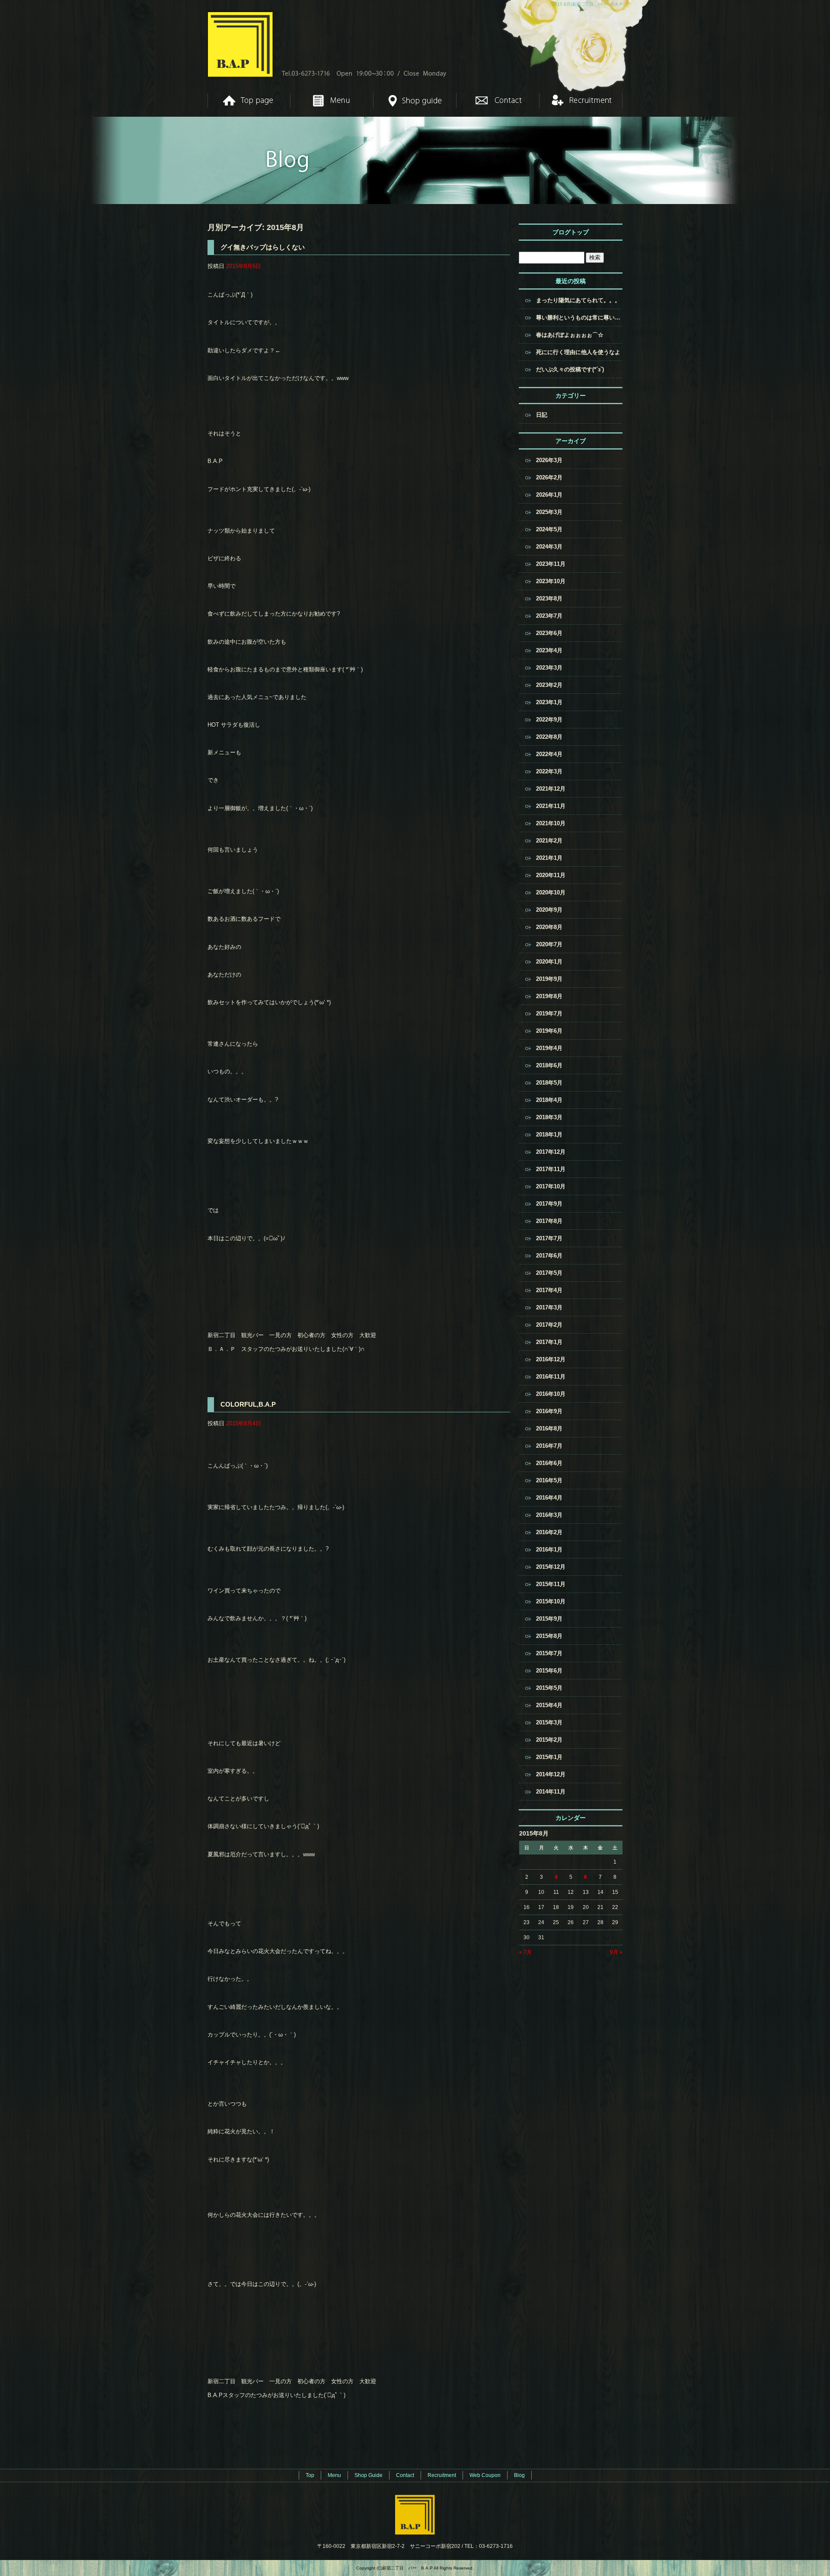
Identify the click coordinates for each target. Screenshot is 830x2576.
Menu (332, 100)
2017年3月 (549, 1307)
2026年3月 (549, 460)
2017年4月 (549, 1290)
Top (249, 100)
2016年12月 (551, 1359)
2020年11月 (551, 875)
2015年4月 (549, 1705)
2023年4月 (549, 650)
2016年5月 (549, 1480)
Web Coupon (485, 2475)
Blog (519, 2475)
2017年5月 (549, 1273)
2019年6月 (549, 1031)
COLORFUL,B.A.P (248, 1404)
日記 (542, 415)
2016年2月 (549, 1532)
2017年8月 (549, 1221)
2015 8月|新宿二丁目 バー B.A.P (587, 4)
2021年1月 (549, 858)
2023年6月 (549, 633)
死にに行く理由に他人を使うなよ (578, 352)
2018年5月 (549, 1083)
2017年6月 (549, 1256)
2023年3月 (549, 668)
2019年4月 (549, 1048)
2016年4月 (549, 1498)
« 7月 (525, 1952)
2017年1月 (549, 1342)
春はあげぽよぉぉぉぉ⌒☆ (570, 335)
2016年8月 (549, 1428)
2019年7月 (549, 1013)
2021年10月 (551, 823)
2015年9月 (549, 1619)
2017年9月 (549, 1204)
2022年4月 (549, 754)
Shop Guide (415, 100)
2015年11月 (551, 1584)
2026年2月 (549, 477)
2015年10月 (551, 1601)
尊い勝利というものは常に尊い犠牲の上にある (579, 318)
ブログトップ (571, 232)
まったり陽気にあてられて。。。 (578, 300)
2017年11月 (551, 1169)
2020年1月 (549, 962)
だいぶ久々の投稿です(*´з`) (570, 369)
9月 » (616, 1952)
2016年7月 (549, 1446)
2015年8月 (549, 1636)
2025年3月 (549, 512)
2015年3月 (549, 1722)
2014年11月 (551, 1792)
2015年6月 (549, 1671)
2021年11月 (551, 806)
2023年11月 (551, 564)
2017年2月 (549, 1325)
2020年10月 (551, 892)
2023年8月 (549, 599)
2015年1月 (549, 1757)
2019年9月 (549, 979)
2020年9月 (549, 910)
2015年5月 (549, 1688)
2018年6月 (549, 1065)
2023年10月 (551, 581)
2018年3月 (549, 1117)
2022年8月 (549, 737)
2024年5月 (549, 529)
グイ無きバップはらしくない (263, 247)
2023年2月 (549, 685)
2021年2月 (549, 841)
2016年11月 (551, 1377)
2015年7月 (549, 1653)
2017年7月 (549, 1238)
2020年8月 (549, 927)
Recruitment (581, 100)
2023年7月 (549, 616)
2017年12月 (551, 1152)
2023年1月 (549, 702)
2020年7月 (549, 944)
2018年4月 (549, 1100)
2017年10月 (551, 1186)
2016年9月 (549, 1411)
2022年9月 (549, 720)
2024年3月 (549, 547)
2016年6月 (549, 1463)
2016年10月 (551, 1394)
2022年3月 (549, 771)
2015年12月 (551, 1567)
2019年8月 (549, 996)
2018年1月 (549, 1135)
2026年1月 (549, 495)
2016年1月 (549, 1550)
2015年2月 (549, 1740)
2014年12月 (551, 1774)
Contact (498, 100)
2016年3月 (549, 1515)
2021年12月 (551, 789)
